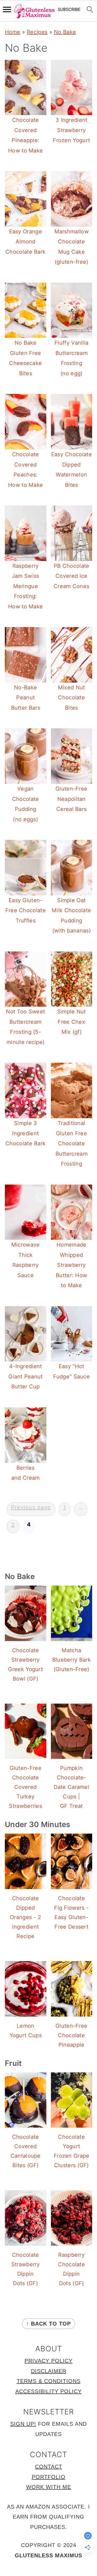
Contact (49, 2467)
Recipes (37, 32)
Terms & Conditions (49, 2381)
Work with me (49, 2487)
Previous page (31, 1507)
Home (13, 32)
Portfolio (49, 2477)
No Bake (65, 32)
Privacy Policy (48, 2361)
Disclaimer (49, 2371)
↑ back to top (48, 2324)
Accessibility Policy (48, 2391)
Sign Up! (23, 2424)
